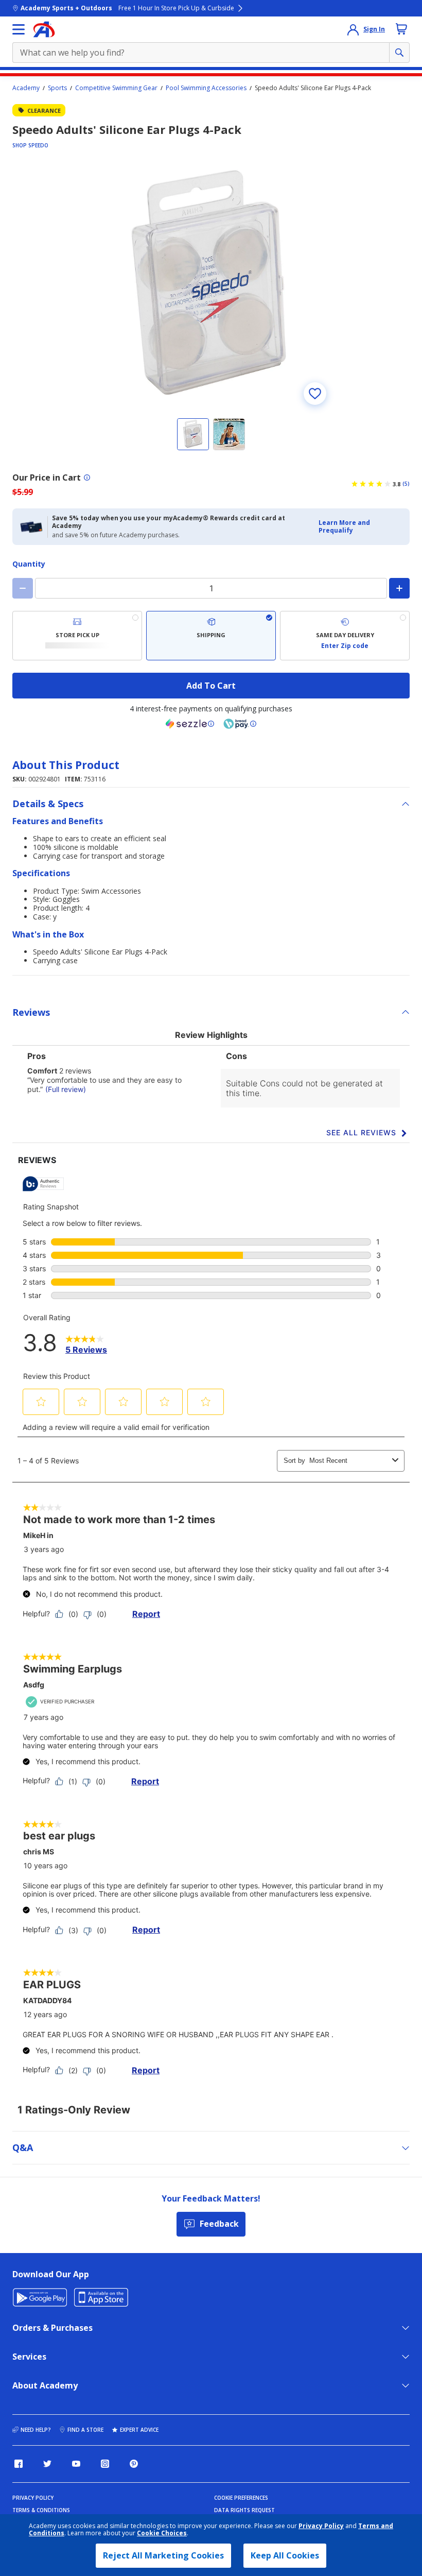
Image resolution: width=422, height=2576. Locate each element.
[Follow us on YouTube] (76, 2464)
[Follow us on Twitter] (47, 2464)
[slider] (211, 285)
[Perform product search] (399, 53)
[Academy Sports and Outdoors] (44, 29)
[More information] (87, 477)
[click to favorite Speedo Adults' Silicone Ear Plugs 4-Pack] (315, 394)
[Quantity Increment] (399, 588)
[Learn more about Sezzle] (190, 724)
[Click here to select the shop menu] (19, 29)
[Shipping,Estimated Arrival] (211, 636)
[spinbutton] (211, 588)
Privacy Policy (321, 2526)
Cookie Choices (162, 2533)
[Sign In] (353, 29)
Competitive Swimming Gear (116, 88)
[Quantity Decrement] (23, 588)
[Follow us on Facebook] (19, 2464)
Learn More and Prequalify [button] (344, 526)
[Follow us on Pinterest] (134, 2464)
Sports (57, 88)
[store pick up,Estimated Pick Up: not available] (77, 636)
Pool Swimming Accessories (206, 88)
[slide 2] (229, 434)
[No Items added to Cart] (401, 29)
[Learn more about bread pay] (240, 724)
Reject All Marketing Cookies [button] (163, 2555)
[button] (361, 527)
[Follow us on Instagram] (105, 2464)
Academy (26, 88)
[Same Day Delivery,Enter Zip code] (345, 636)
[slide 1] (193, 434)
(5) (406, 484)
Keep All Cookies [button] (285, 2555)
